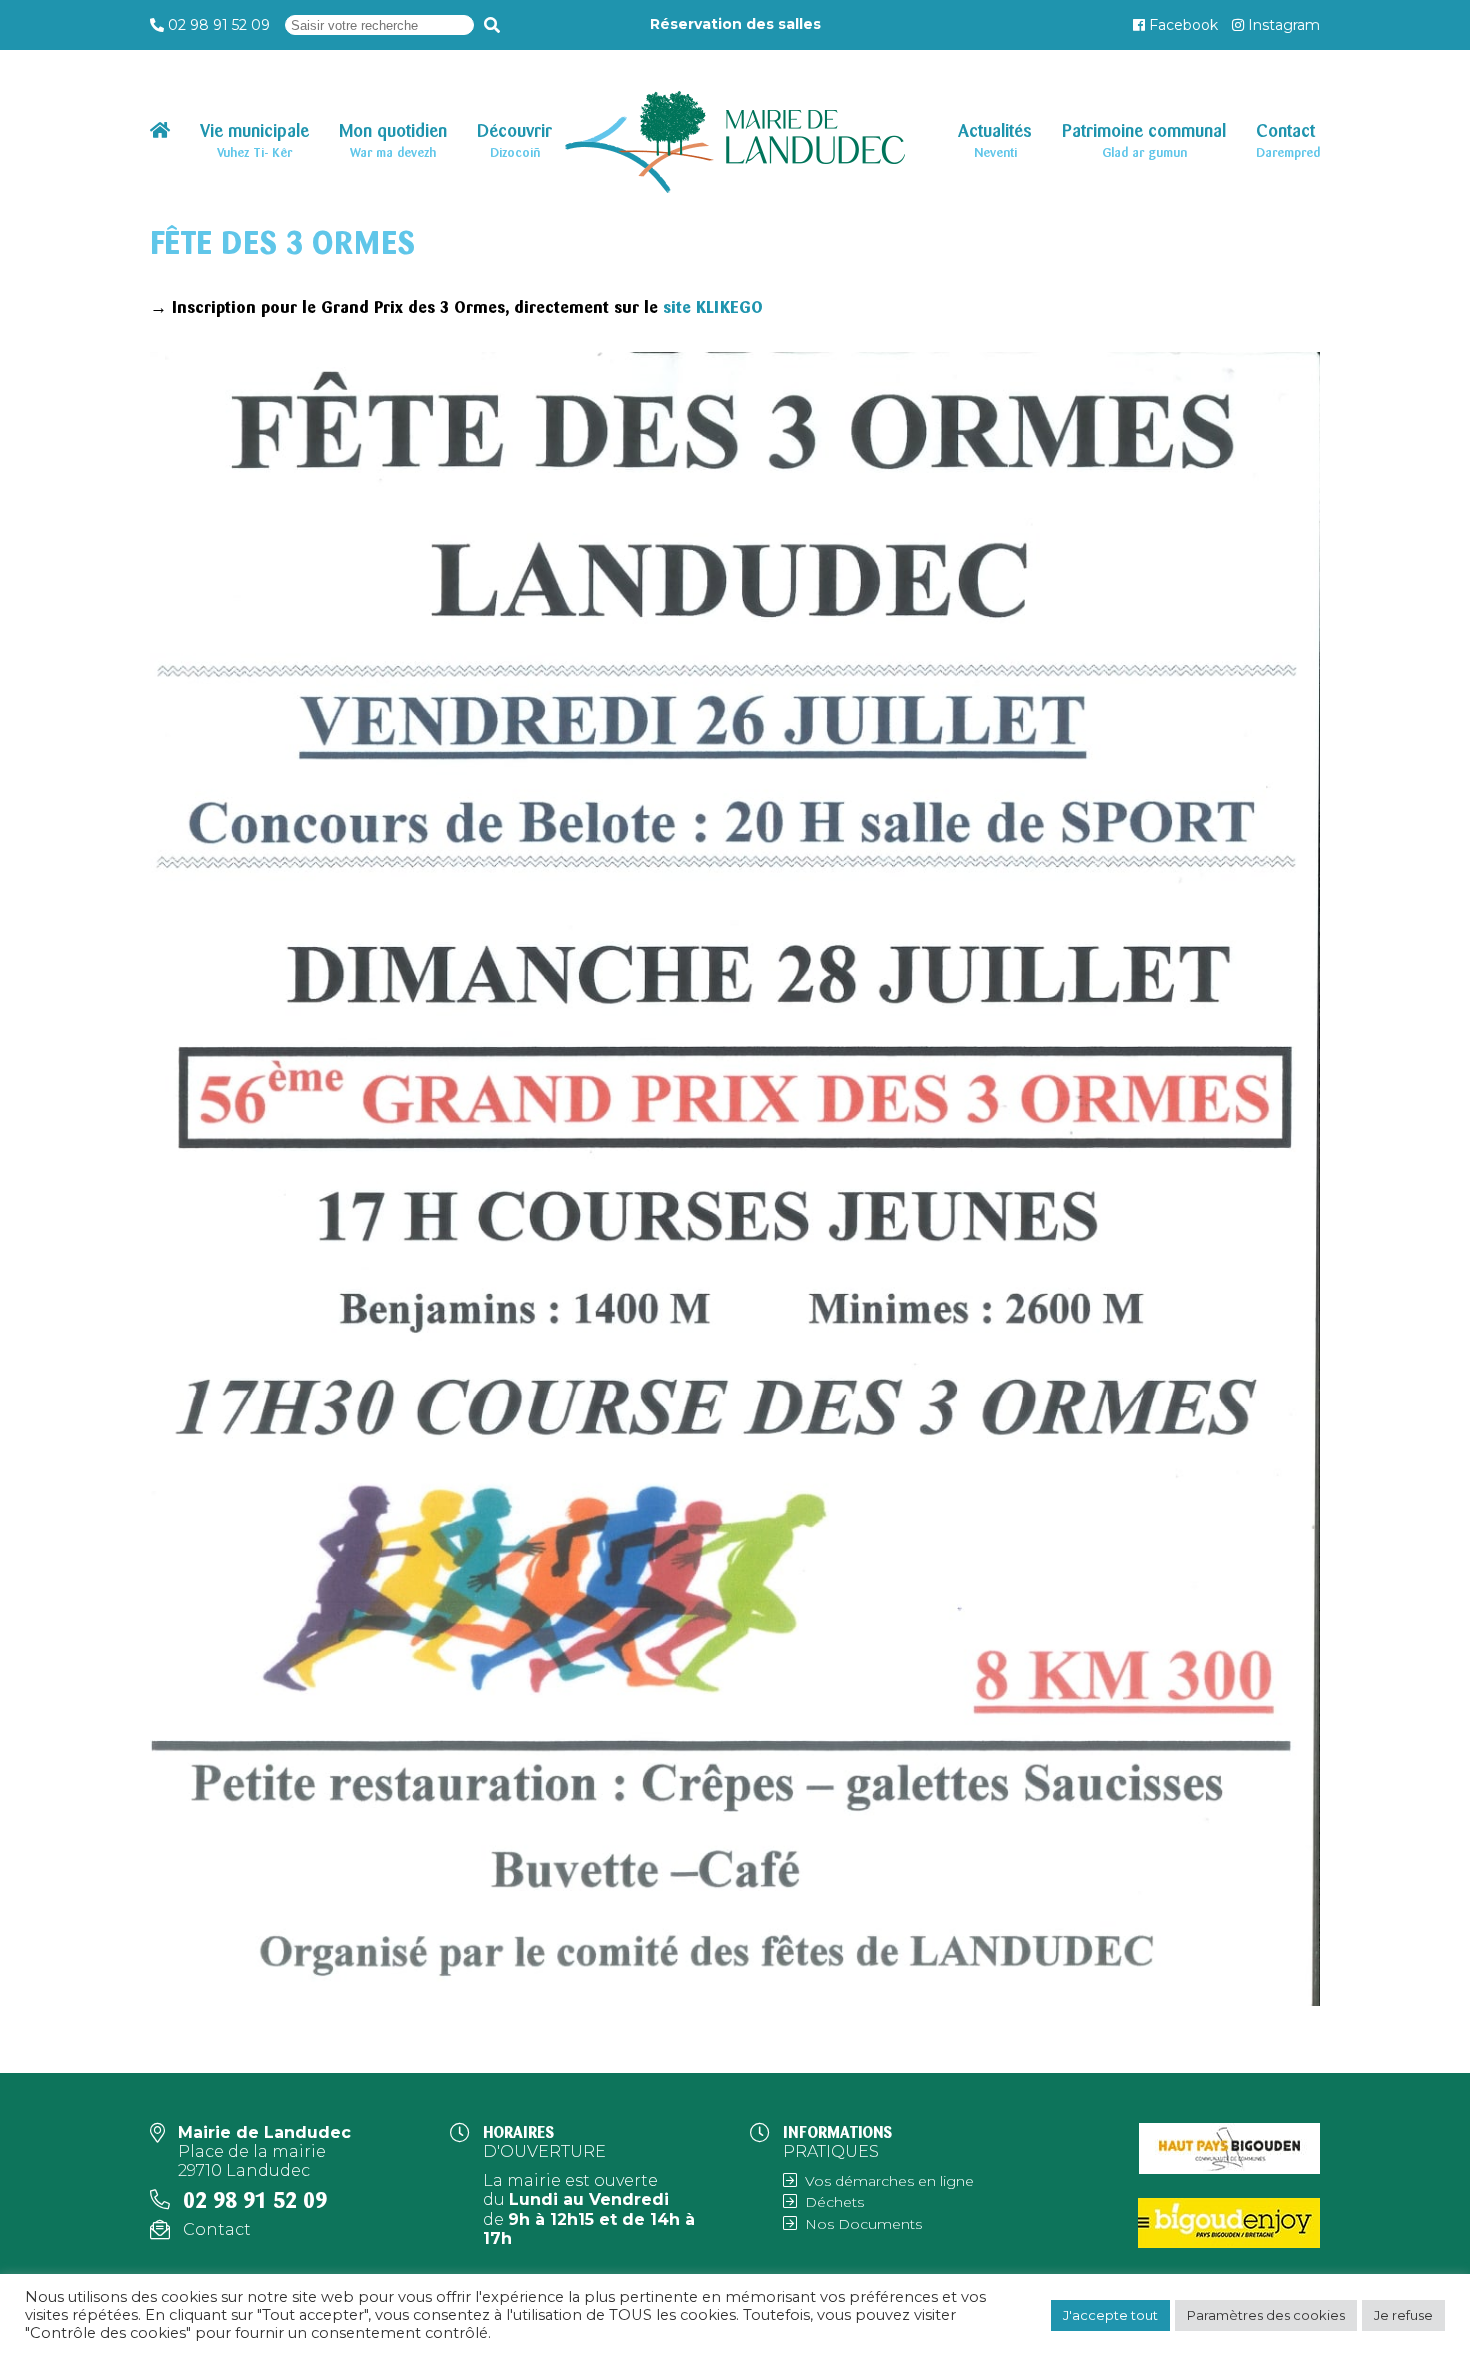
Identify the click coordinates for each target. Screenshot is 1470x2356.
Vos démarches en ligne (889, 2181)
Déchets (834, 2202)
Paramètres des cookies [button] (1266, 2315)
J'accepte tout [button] (1110, 2315)
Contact (217, 2229)
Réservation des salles (735, 24)
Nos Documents (863, 2224)
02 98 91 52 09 (219, 25)
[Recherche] (492, 25)
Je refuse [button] (1403, 2315)
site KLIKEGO (713, 307)
